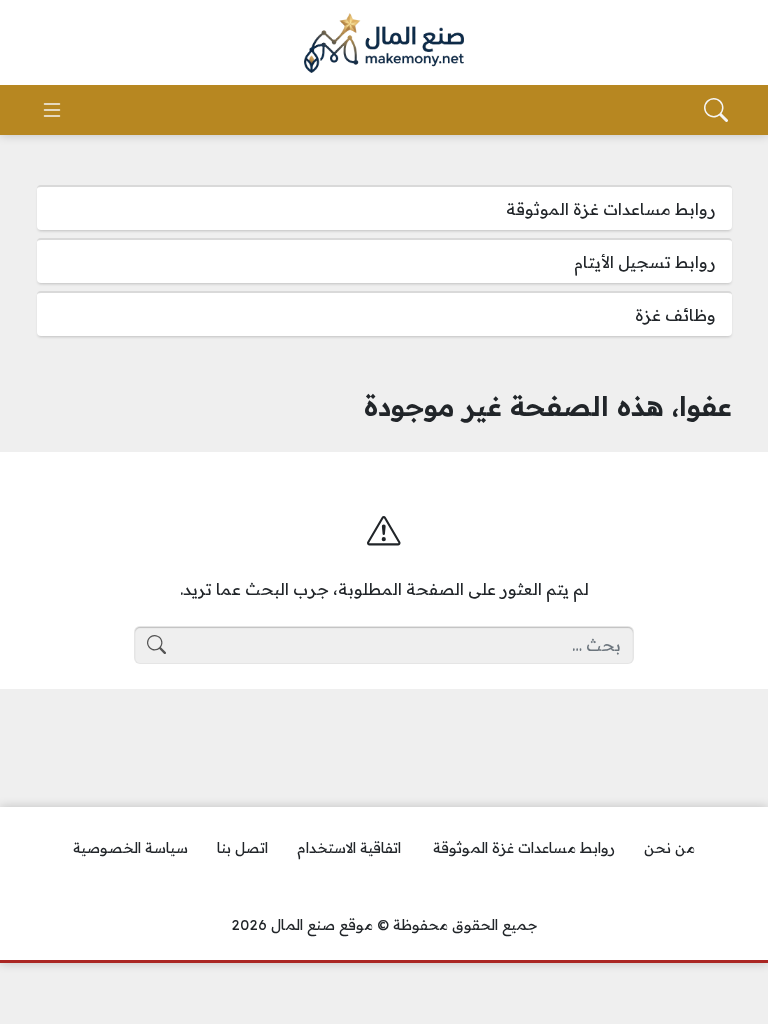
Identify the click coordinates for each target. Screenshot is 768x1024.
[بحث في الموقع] (716, 110)
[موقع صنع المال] (384, 43)
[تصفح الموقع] (52, 110)
